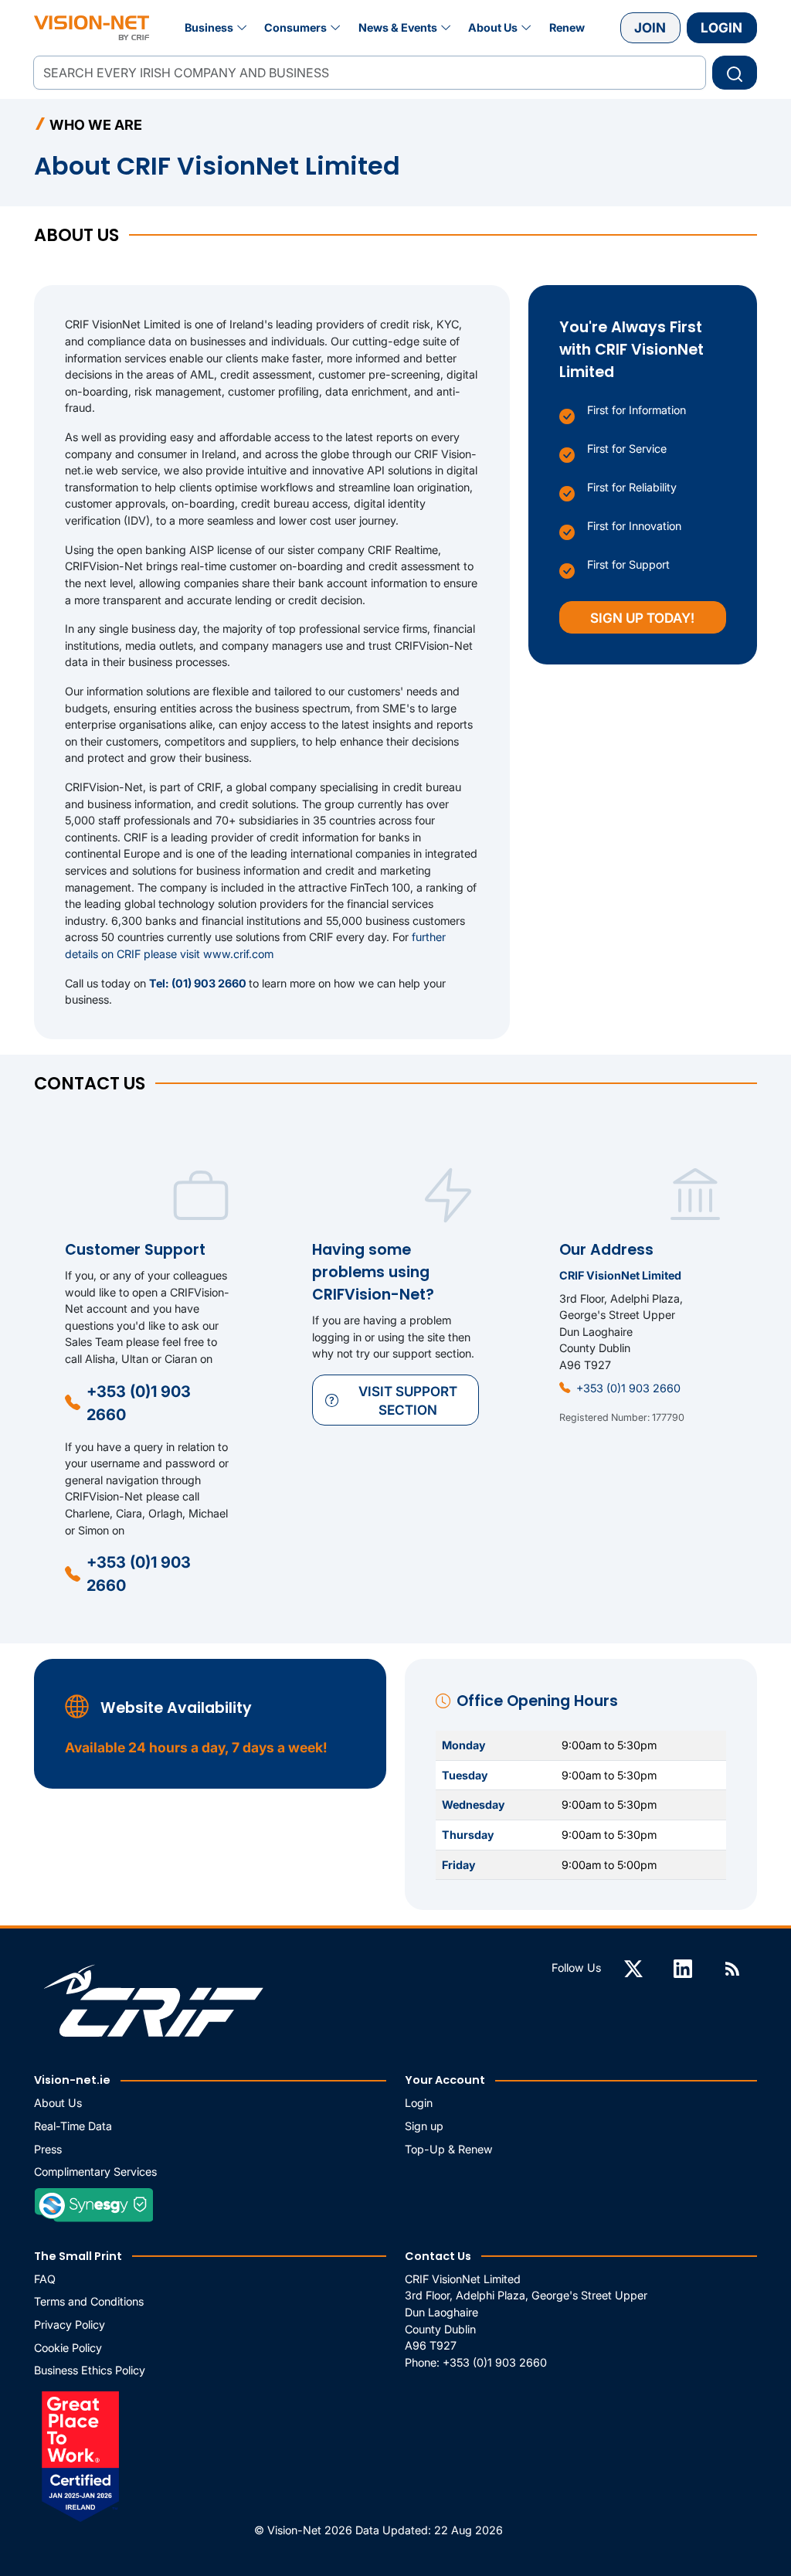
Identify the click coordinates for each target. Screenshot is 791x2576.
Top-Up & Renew (449, 2149)
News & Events (398, 27)
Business (209, 27)
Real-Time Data (73, 2126)
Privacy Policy (70, 2325)
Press (48, 2149)
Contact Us (438, 2256)
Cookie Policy (68, 2348)
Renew (567, 27)
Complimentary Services (95, 2172)
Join (650, 27)
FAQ (45, 2279)
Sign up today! (642, 618)
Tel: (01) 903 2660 (199, 983)
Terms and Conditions (89, 2301)
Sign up (424, 2126)
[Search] (735, 73)
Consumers (295, 27)
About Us (493, 27)
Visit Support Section (408, 1400)
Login (721, 27)
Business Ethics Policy (90, 2370)
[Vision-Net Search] (92, 28)
